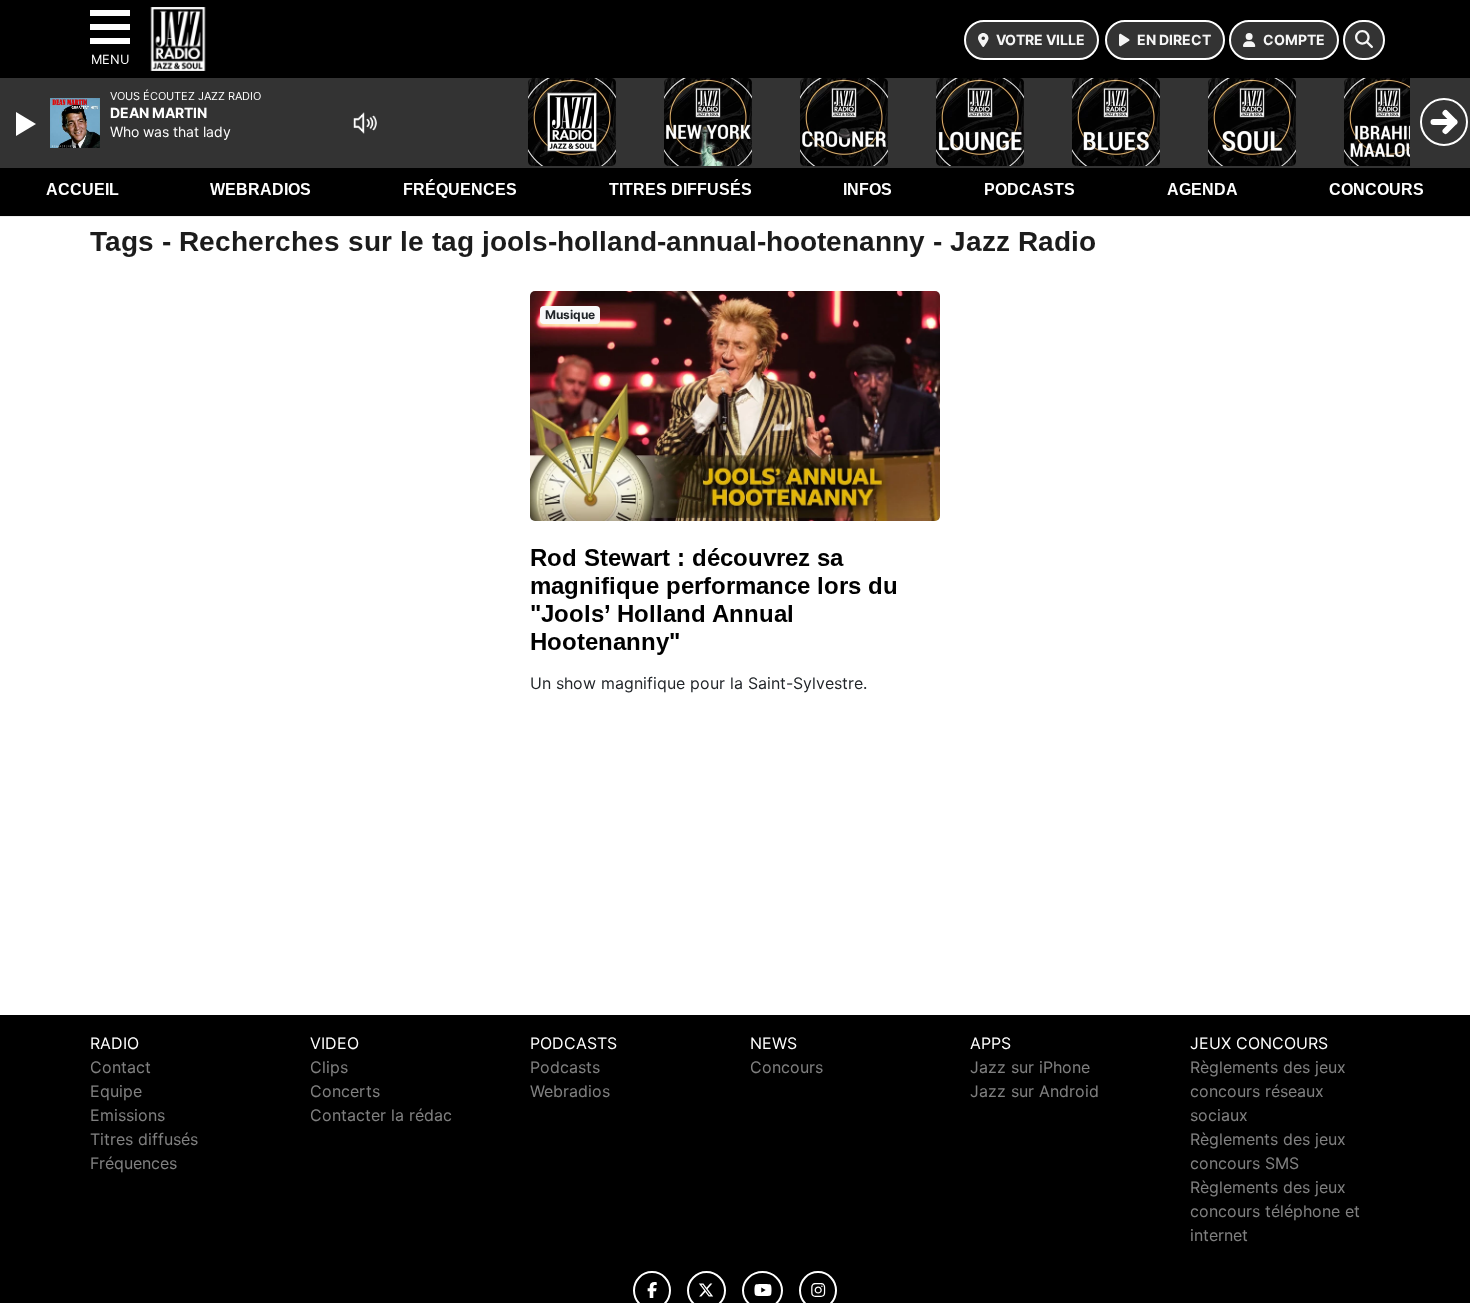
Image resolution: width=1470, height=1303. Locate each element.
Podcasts (1029, 189)
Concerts (345, 1091)
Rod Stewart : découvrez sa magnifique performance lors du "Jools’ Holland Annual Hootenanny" (714, 599)
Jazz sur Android (1034, 1091)
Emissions (127, 1115)
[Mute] (365, 123)
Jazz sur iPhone (1030, 1067)
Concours (1376, 189)
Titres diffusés (680, 189)
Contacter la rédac (381, 1115)
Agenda (1202, 189)
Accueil (82, 189)
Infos (867, 189)
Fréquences (460, 189)
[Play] (28, 124)
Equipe (116, 1091)
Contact (120, 1067)
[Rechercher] (1364, 40)
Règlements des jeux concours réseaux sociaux (1268, 1091)
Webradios (260, 189)
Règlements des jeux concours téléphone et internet (1275, 1211)
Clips (329, 1067)
